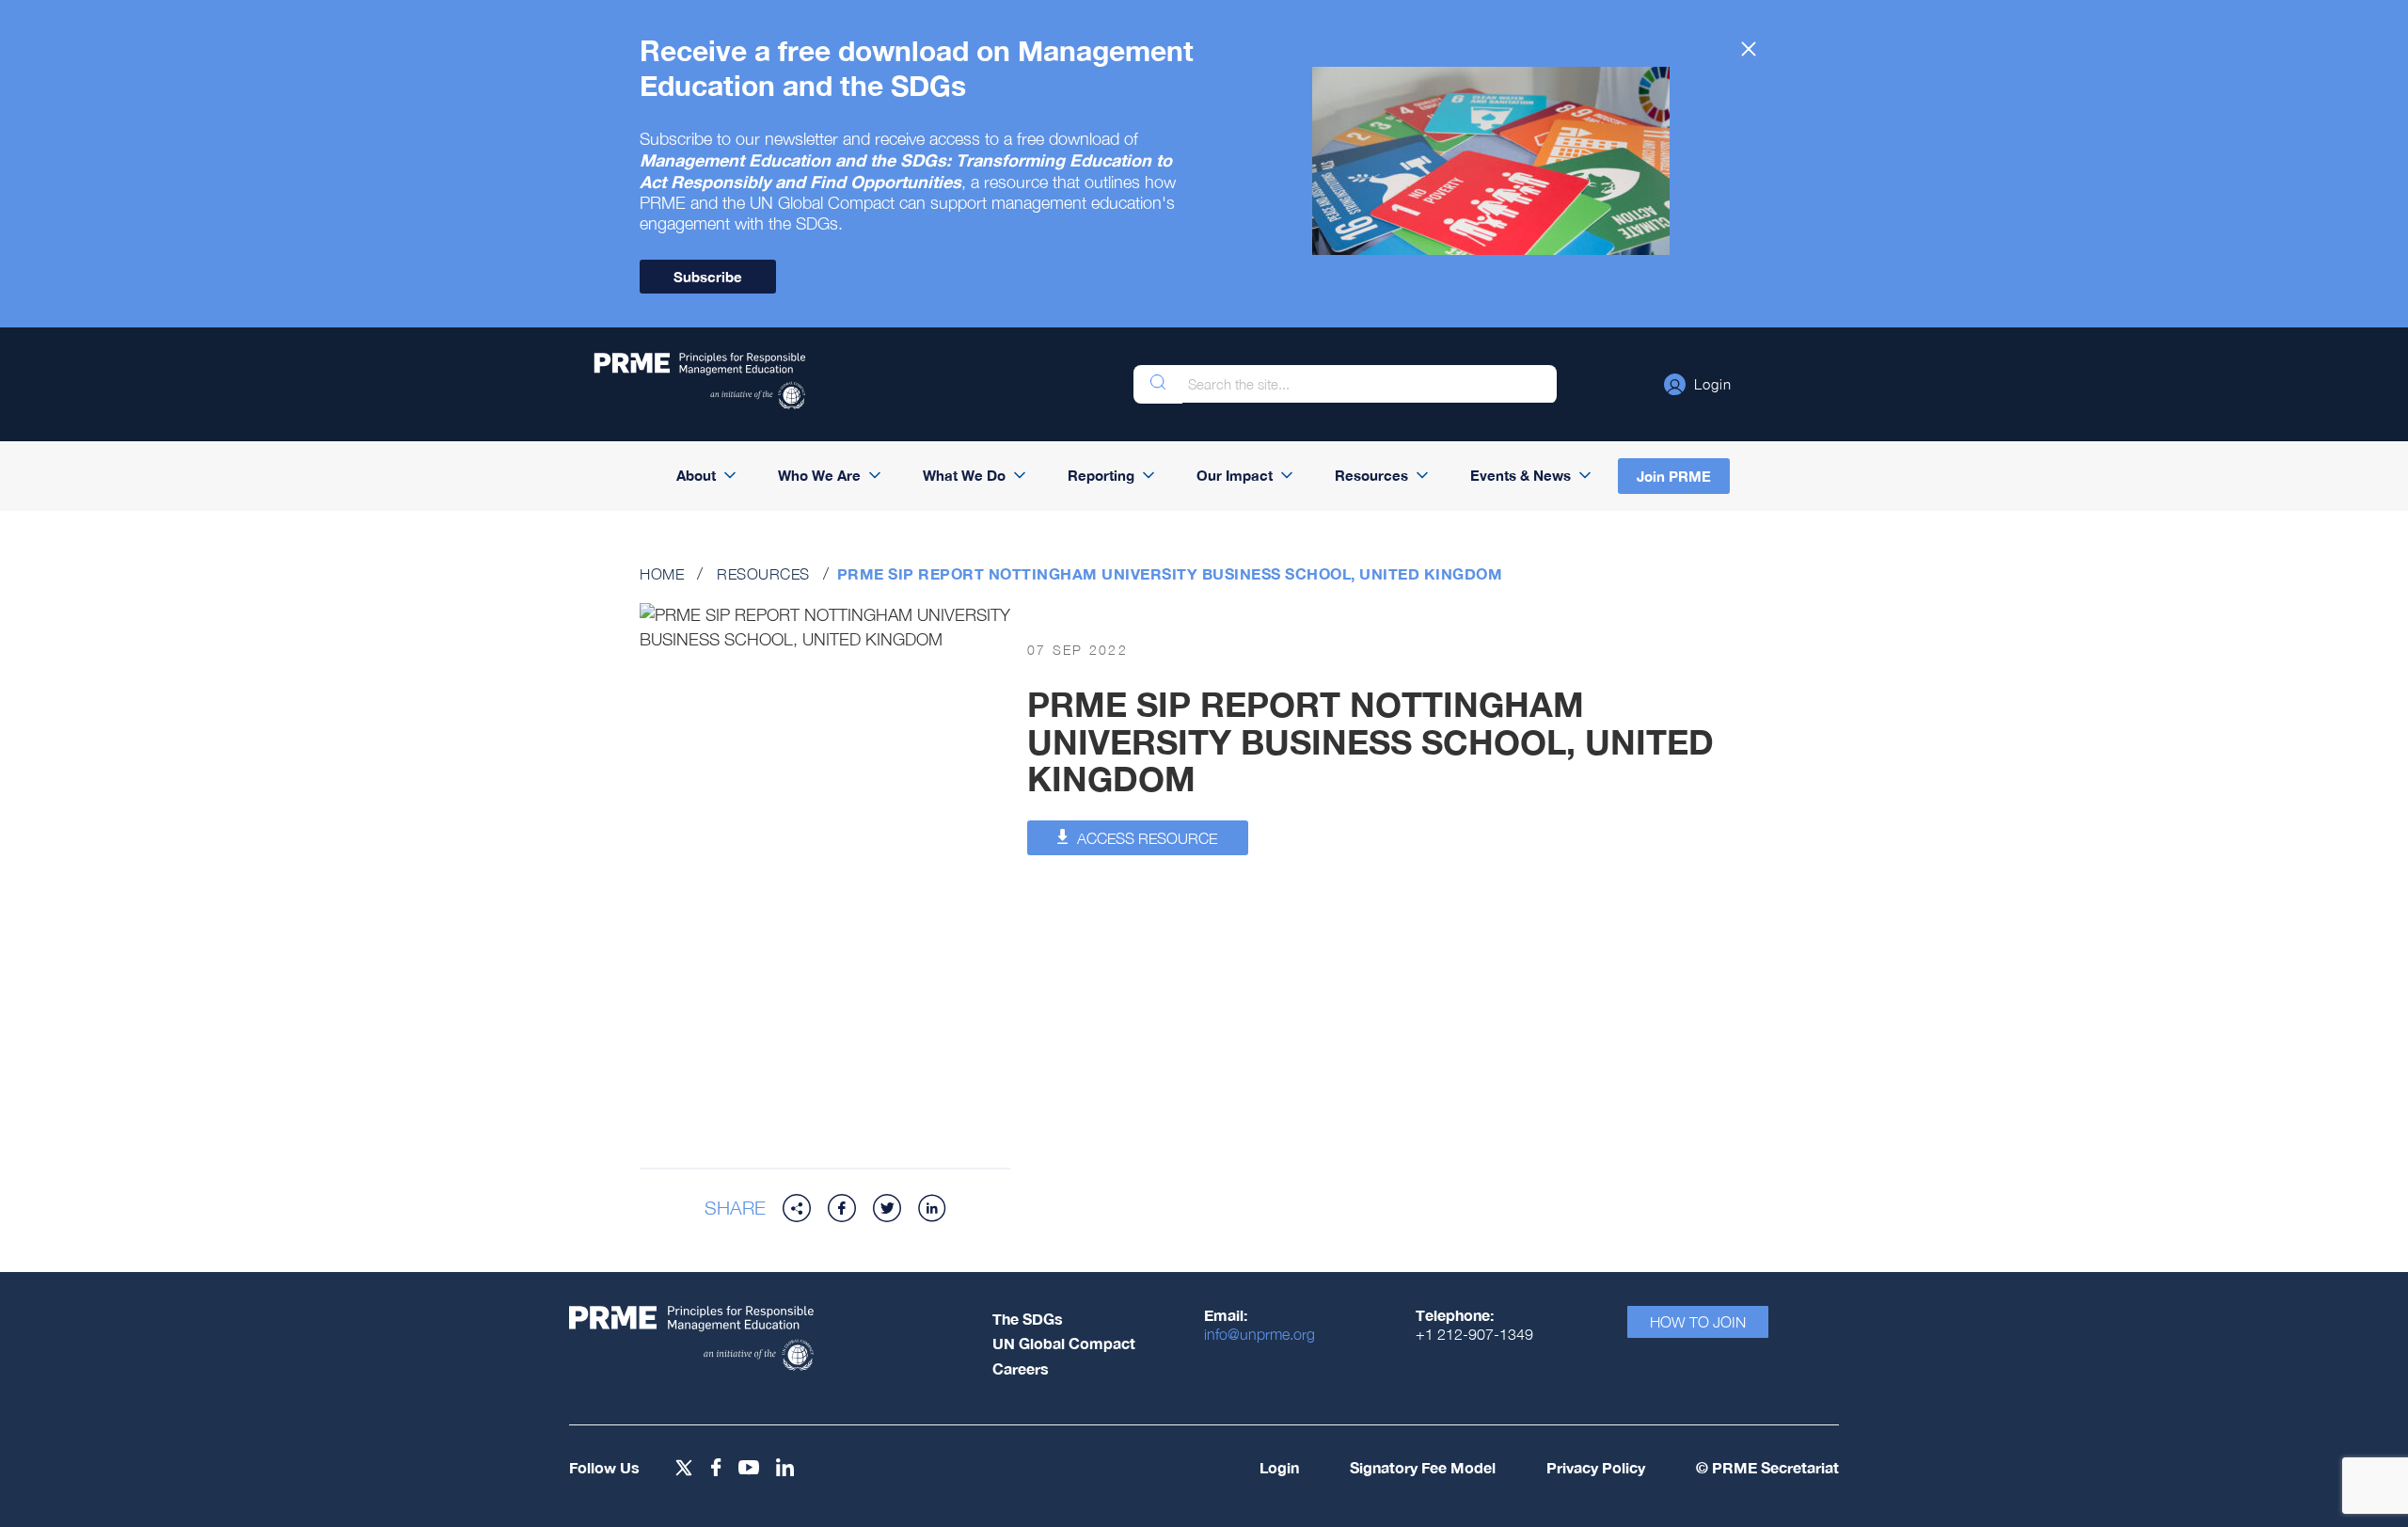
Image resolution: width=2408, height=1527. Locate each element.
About (696, 475)
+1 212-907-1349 (1474, 1334)
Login (1279, 1467)
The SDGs (1028, 1319)
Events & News (1521, 475)
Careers (1021, 1368)
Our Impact (1235, 475)
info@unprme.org (1259, 1334)
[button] (1698, 384)
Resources (1371, 475)
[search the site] (1158, 384)
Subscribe (708, 277)
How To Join (1698, 1322)
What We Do (964, 475)
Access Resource (1145, 838)
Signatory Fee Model (1423, 1467)
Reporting (1101, 475)
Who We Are (819, 475)
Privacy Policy (1596, 1467)
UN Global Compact (1064, 1343)
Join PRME (1674, 476)
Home (662, 574)
